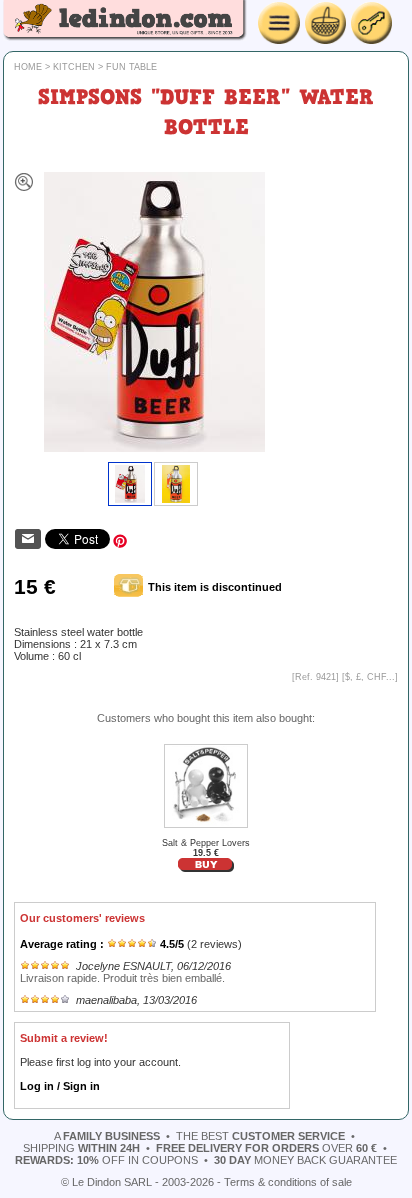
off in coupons (106, 1160)
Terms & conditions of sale (288, 1182)
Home (28, 67)
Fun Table (131, 67)
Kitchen (74, 67)
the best (260, 1136)
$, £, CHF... (370, 677)
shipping (81, 1148)
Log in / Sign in (60, 1086)
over (266, 1148)
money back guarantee (305, 1160)
